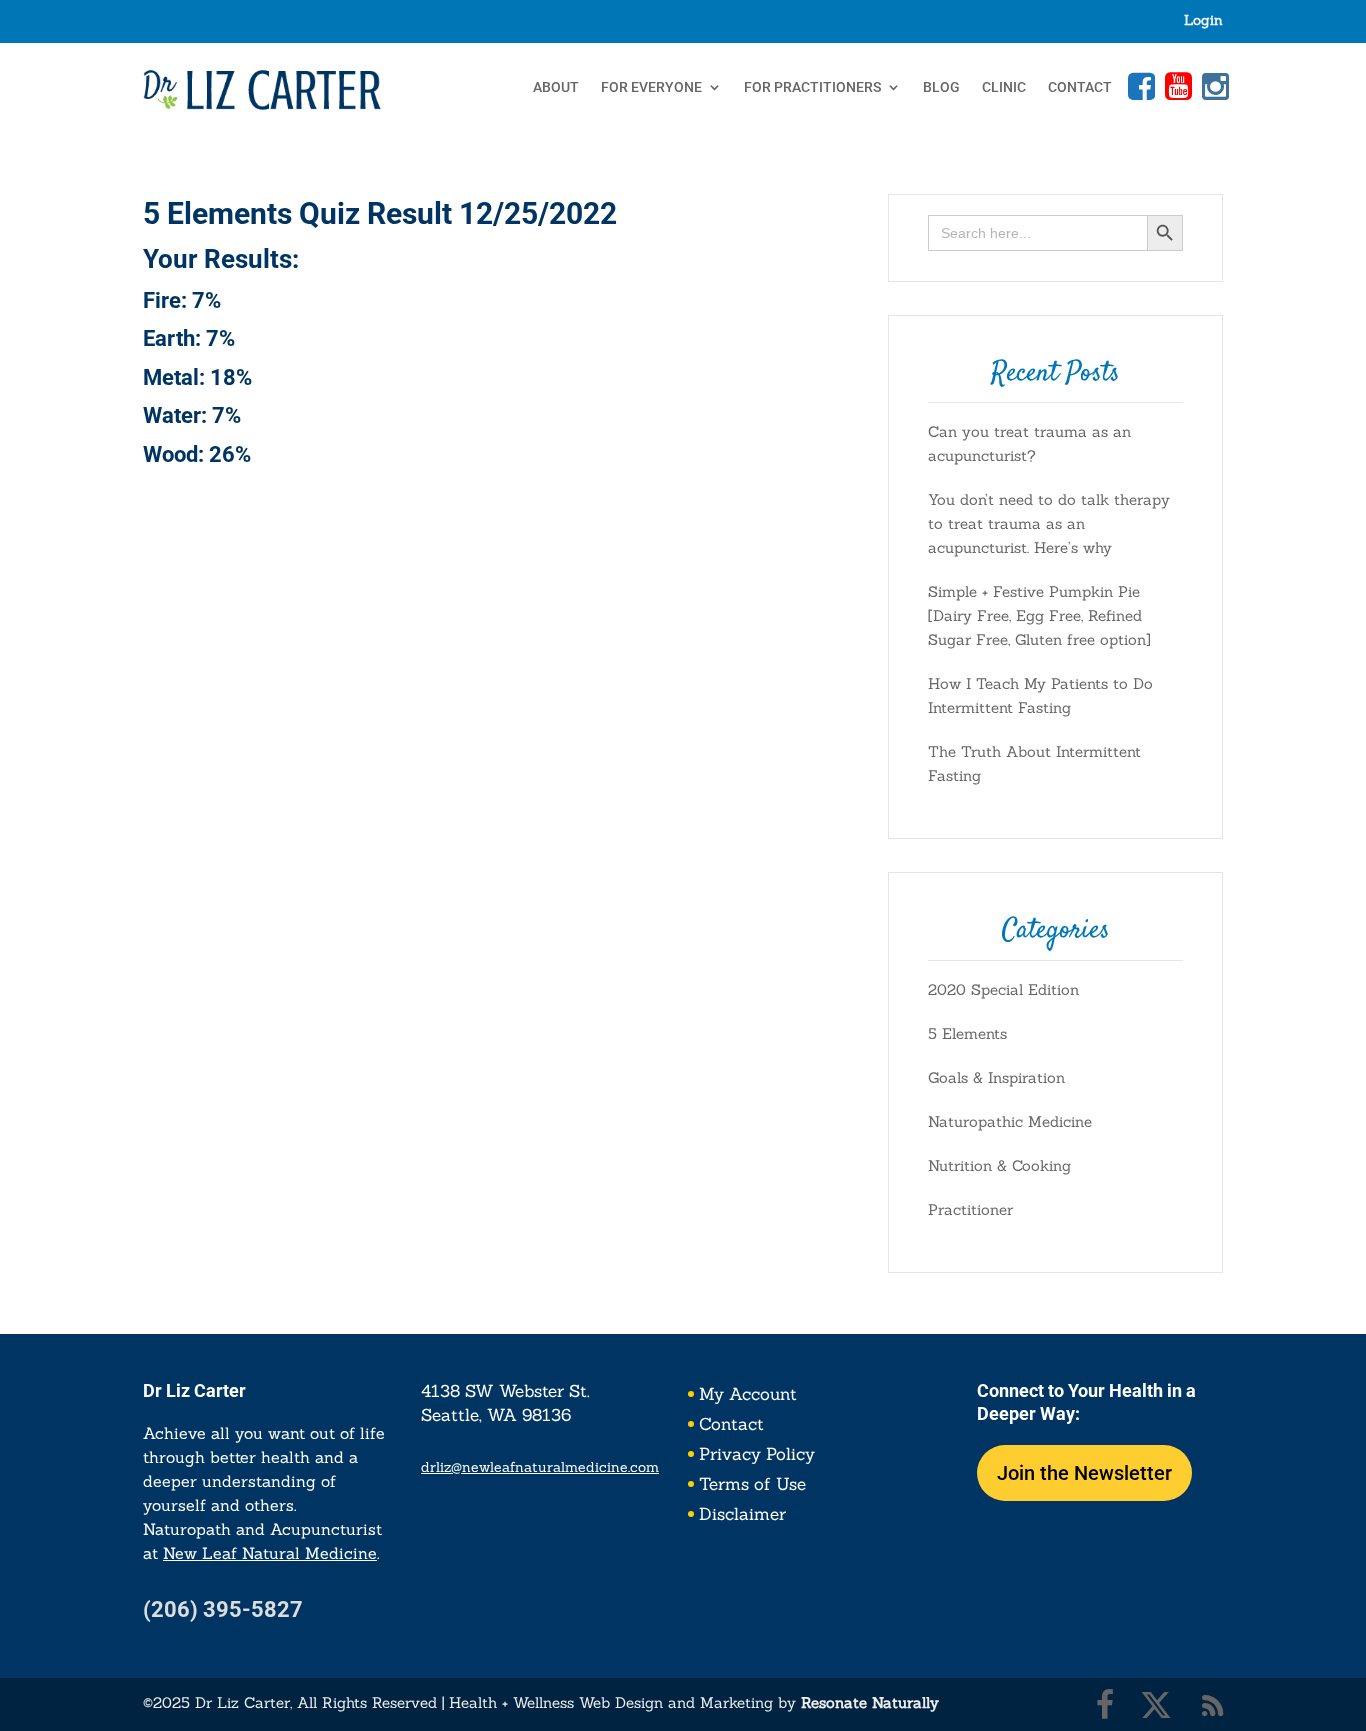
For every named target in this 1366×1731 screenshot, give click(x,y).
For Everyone (651, 87)
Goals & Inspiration (996, 1077)
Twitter (1156, 1705)
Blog (941, 87)
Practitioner (970, 1209)
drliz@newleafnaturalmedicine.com (540, 1467)
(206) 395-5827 (223, 1609)
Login (1203, 21)
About (556, 87)
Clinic (1004, 87)
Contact (1080, 87)
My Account (748, 1396)
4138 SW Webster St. (505, 1391)
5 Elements (967, 1033)
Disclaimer (742, 1516)
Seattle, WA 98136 (496, 1415)
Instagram (1213, 86)
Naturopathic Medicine (1010, 1121)
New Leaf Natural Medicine (270, 1553)
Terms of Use (752, 1486)
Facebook (1139, 86)
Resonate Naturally (870, 1702)
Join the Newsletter (1084, 1473)
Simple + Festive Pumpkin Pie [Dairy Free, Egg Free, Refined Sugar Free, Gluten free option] (1039, 615)
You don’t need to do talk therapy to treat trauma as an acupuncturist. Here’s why (1049, 523)
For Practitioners (812, 87)
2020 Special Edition (1003, 989)
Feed (1213, 1705)
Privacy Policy (757, 1456)
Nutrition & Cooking (999, 1165)
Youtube (1176, 86)
